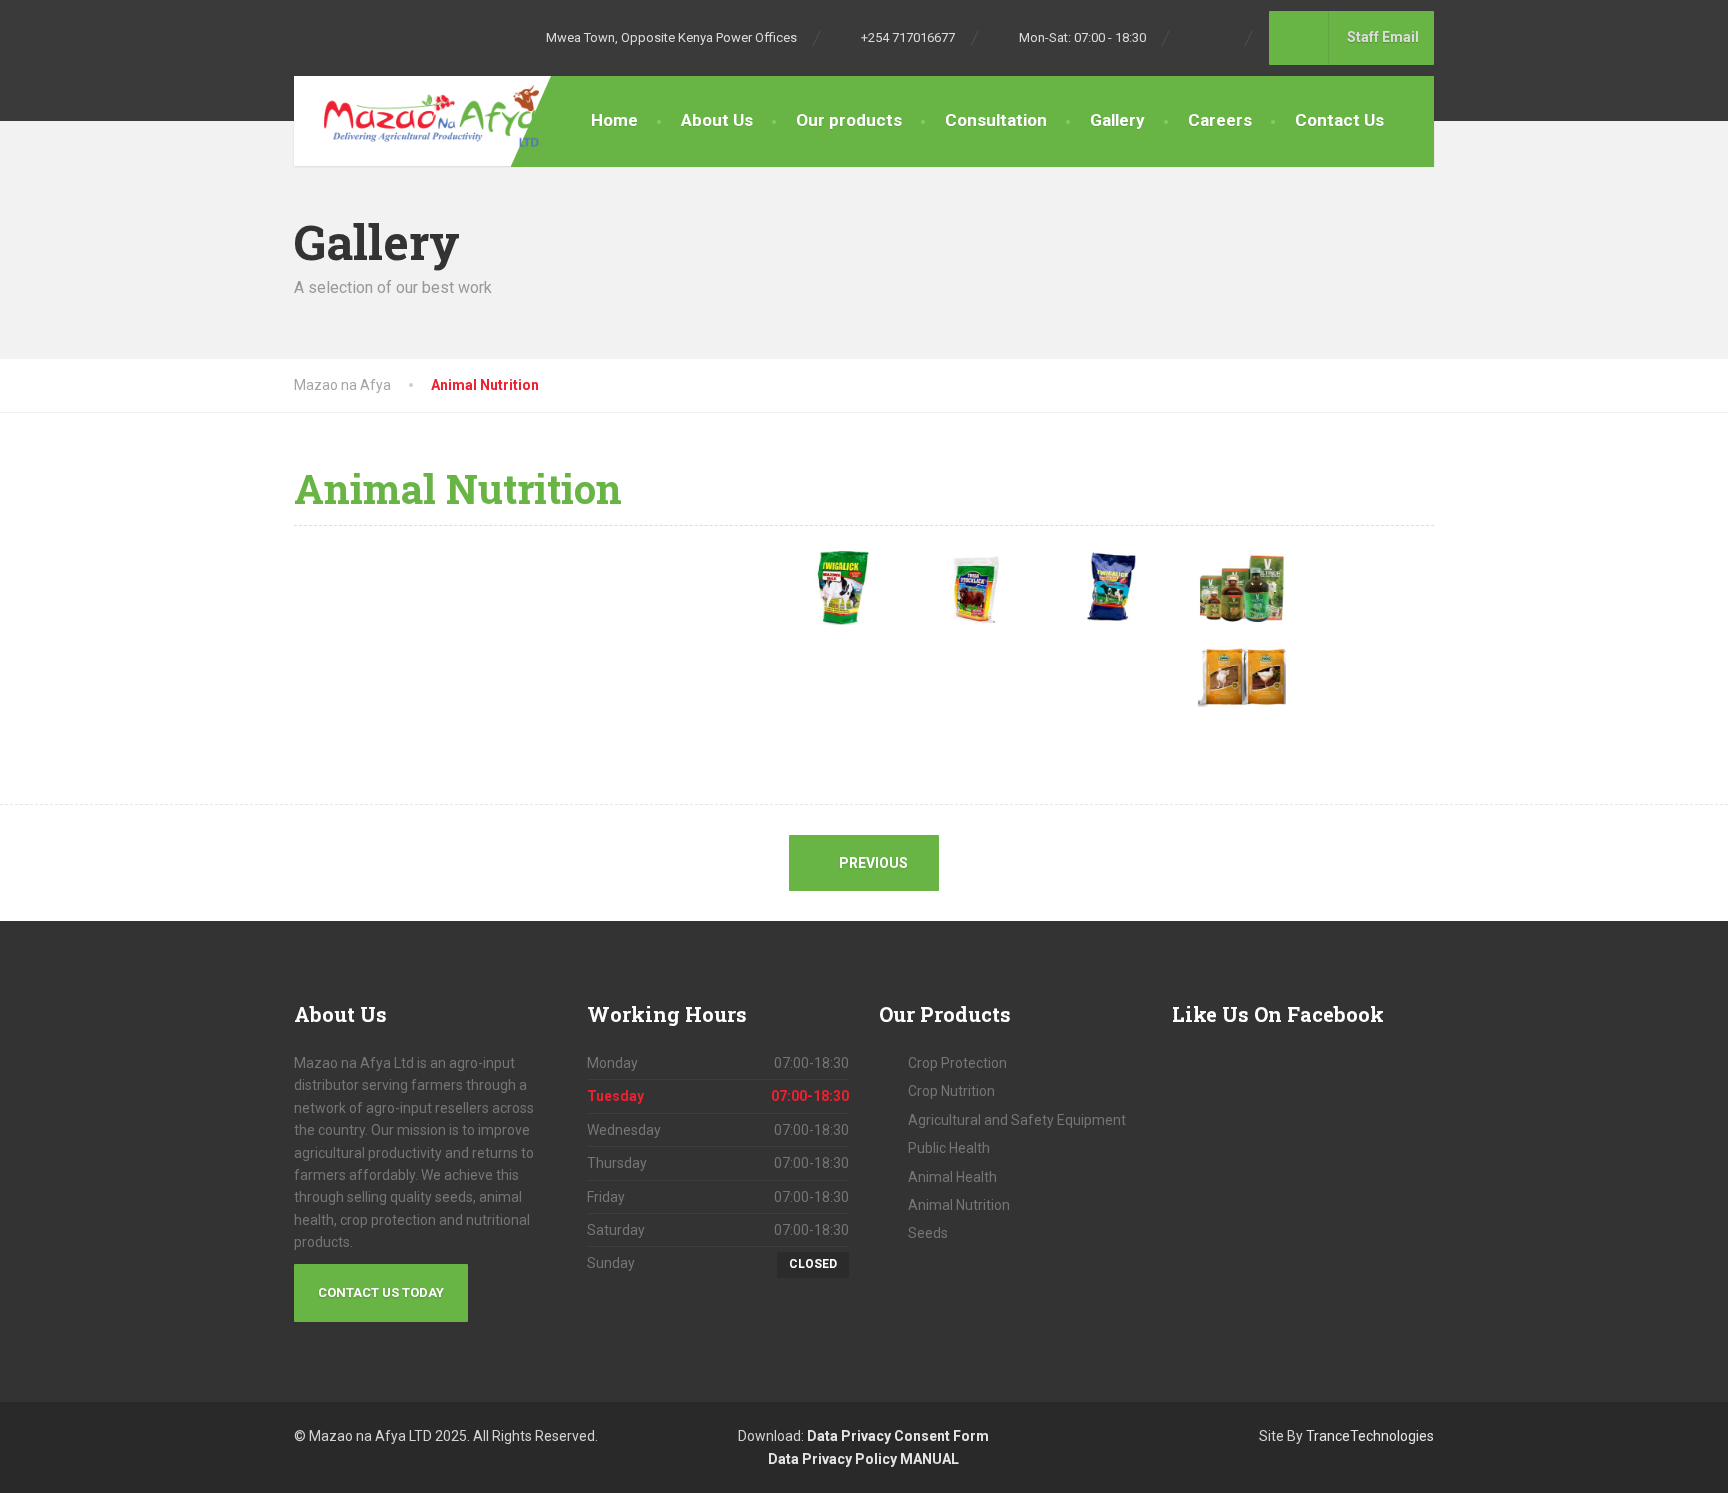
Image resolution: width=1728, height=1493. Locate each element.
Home (614, 120)
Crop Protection (957, 1063)
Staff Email (1389, 37)
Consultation (996, 120)
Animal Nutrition (959, 1205)
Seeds (928, 1233)
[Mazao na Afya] (416, 115)
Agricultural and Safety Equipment (1017, 1120)
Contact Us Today (381, 1292)
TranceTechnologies (1370, 1436)
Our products (849, 120)
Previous (872, 863)
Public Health (949, 1148)
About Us (717, 120)
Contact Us (1339, 120)
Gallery (1117, 120)
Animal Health (952, 1177)
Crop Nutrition (951, 1091)
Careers (1220, 120)
